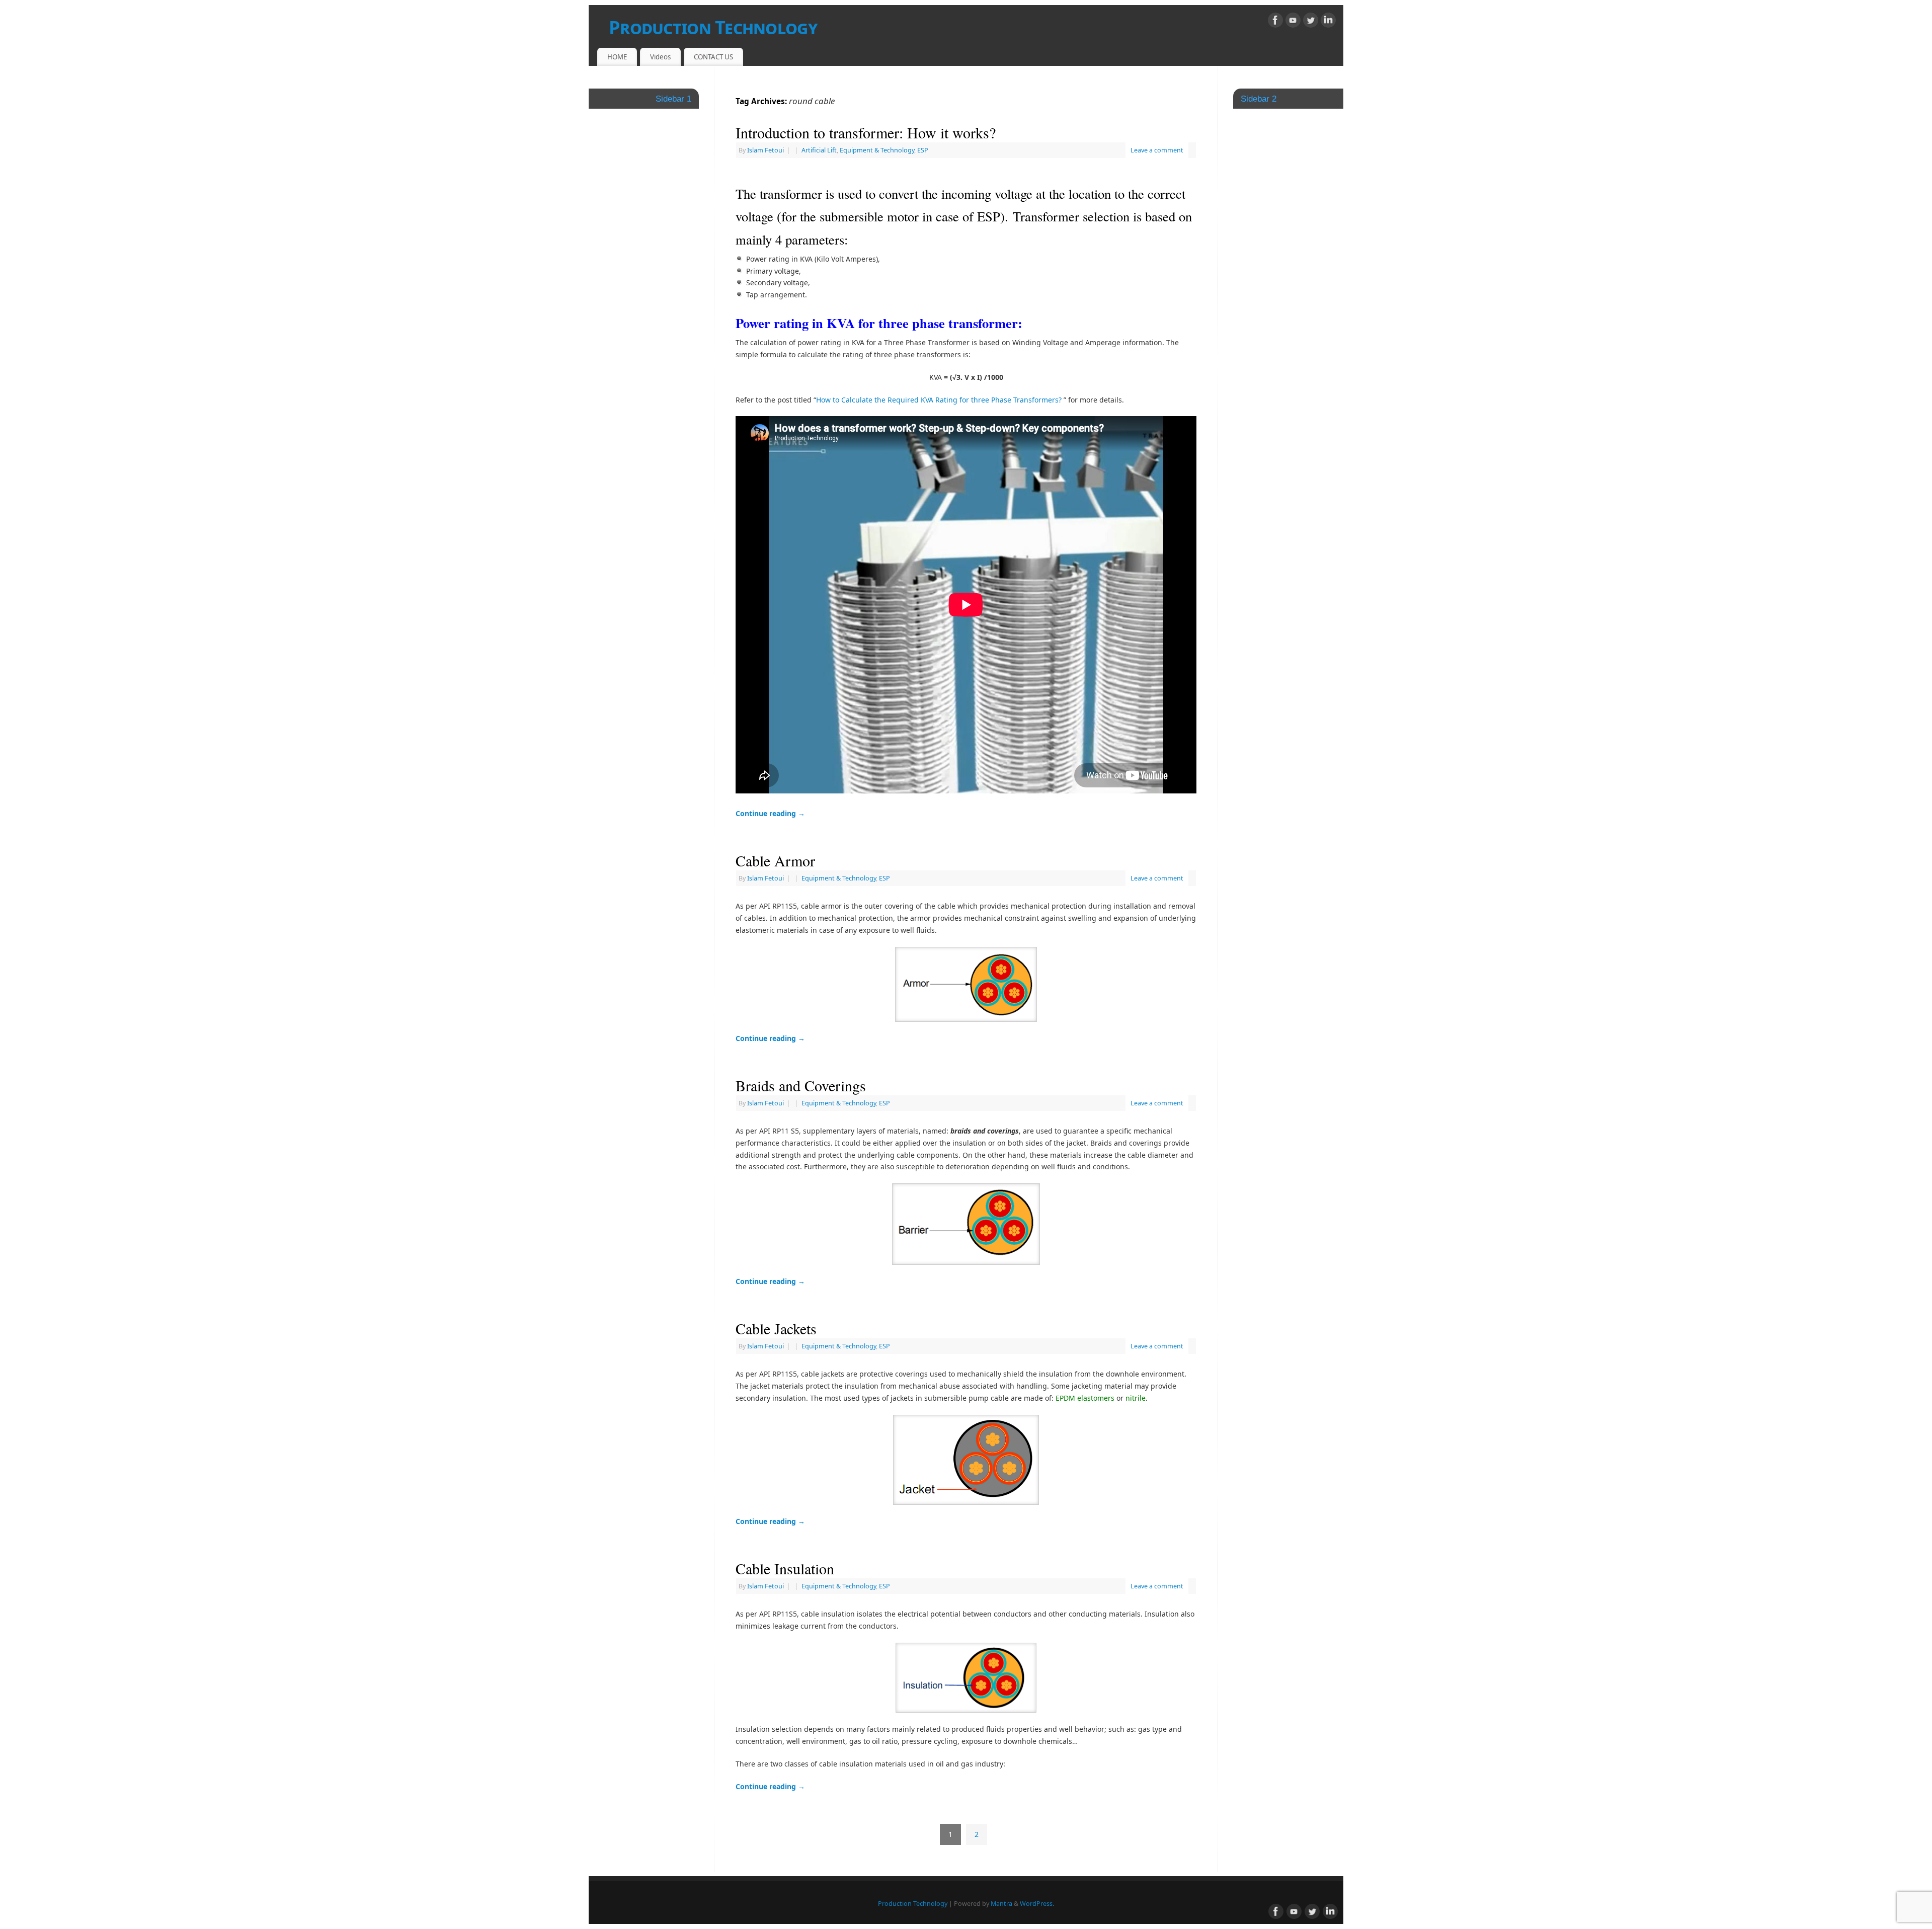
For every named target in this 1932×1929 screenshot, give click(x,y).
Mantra (1001, 1904)
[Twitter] (1311, 22)
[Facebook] (1275, 22)
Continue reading (770, 813)
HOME (617, 57)
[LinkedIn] (1328, 22)
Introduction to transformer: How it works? (866, 132)
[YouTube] (1293, 22)
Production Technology (713, 27)
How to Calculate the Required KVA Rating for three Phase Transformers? (939, 400)
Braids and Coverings (801, 1085)
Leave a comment (1157, 150)
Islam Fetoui (766, 150)
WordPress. (1037, 1904)
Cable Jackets (776, 1328)
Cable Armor (775, 860)
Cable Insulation (785, 1568)
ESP (923, 150)
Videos (660, 57)
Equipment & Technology (877, 150)
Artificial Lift (819, 150)
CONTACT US (713, 57)
